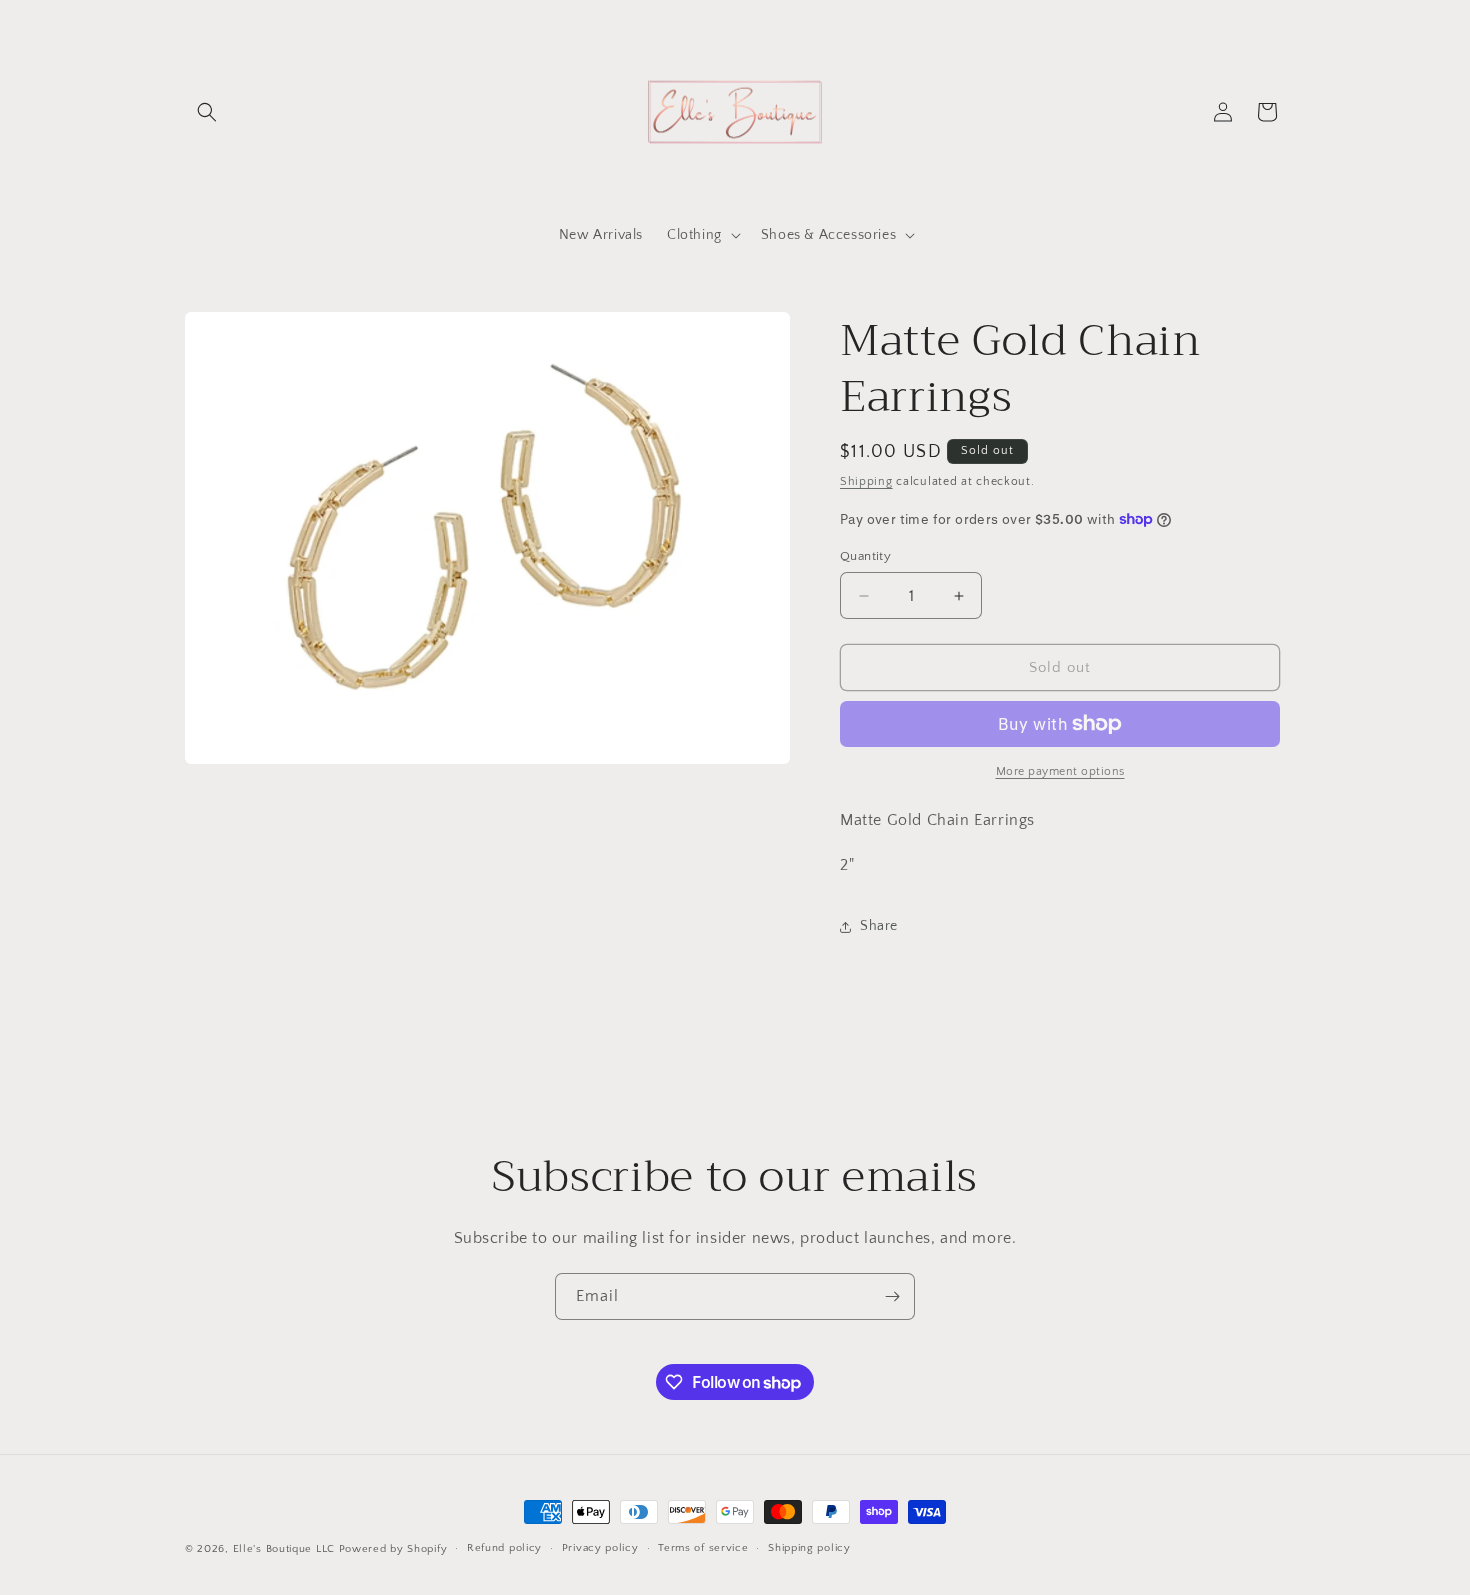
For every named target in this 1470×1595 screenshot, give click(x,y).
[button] (207, 112)
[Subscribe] (892, 1296)
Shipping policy (809, 1548)
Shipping (866, 481)
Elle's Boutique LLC (284, 1549)
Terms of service (703, 1548)
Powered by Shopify (393, 1549)
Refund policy (504, 1548)
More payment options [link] (1060, 771)
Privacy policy (600, 1548)
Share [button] (879, 926)
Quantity (865, 556)
